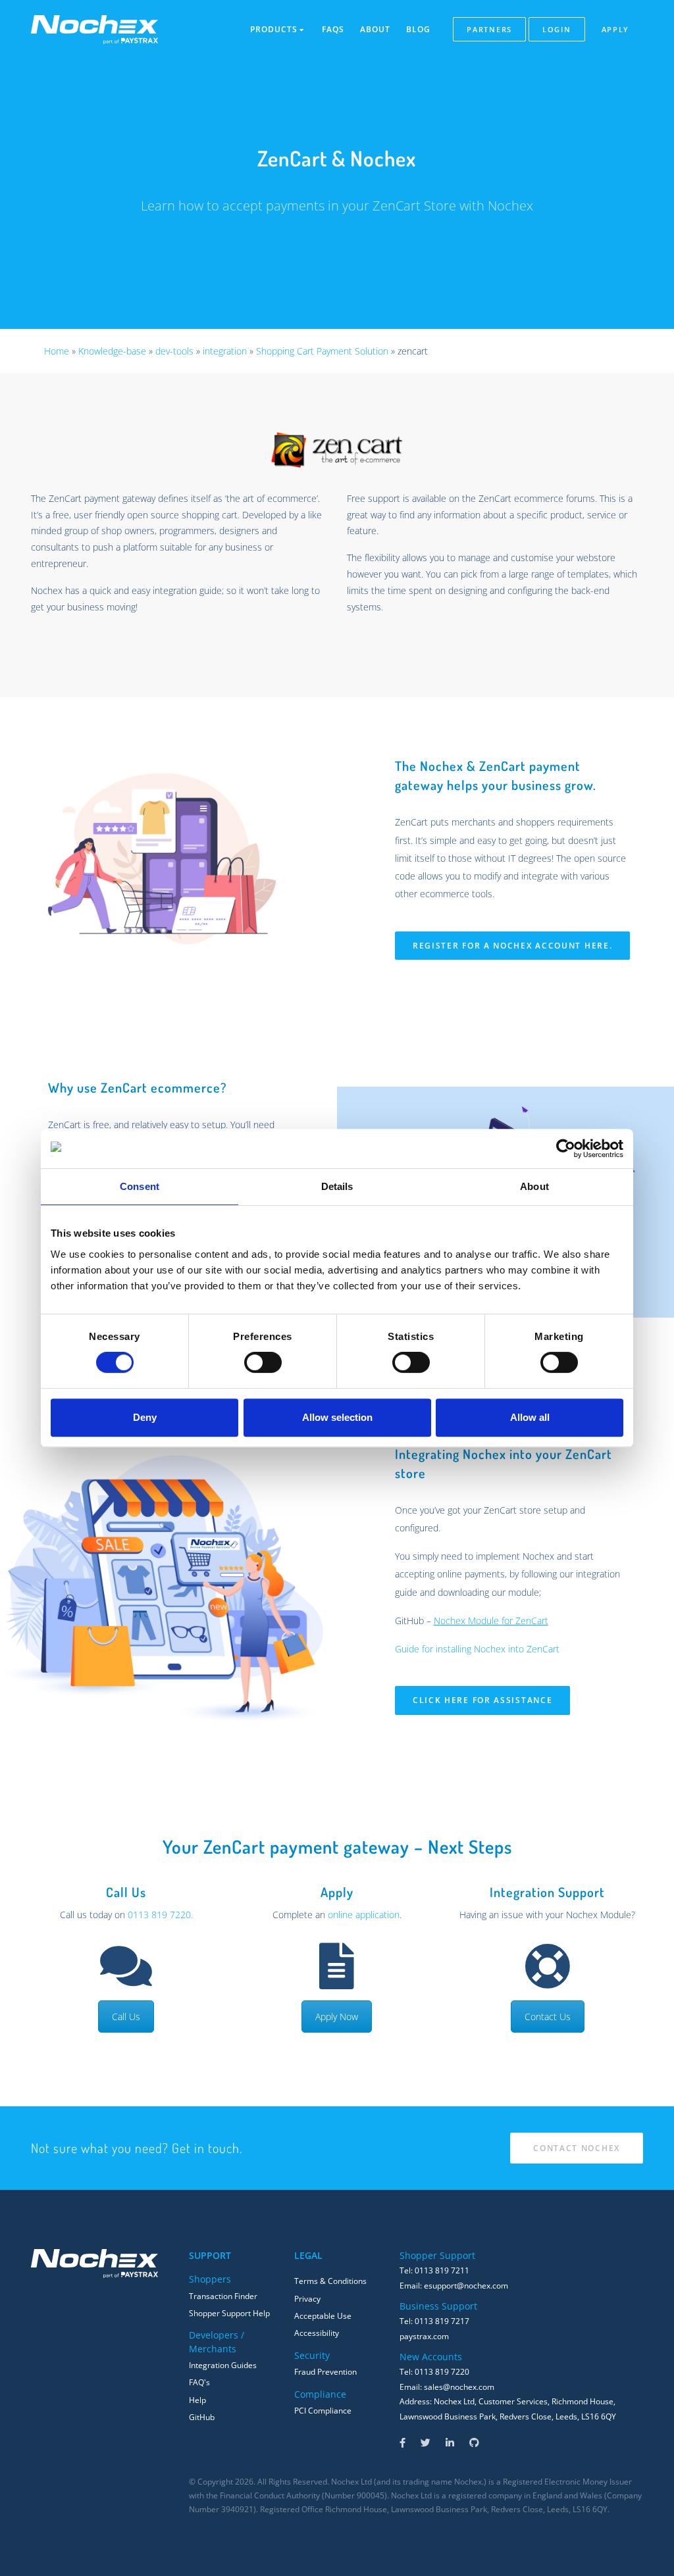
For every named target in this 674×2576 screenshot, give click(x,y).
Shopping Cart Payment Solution (322, 351)
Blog (418, 29)
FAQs (333, 29)
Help (197, 2400)
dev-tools (174, 351)
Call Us (126, 2017)
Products (275, 29)
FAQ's (199, 2382)
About (375, 29)
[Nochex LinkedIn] (450, 2443)
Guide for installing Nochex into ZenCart (477, 1649)
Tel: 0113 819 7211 (434, 2270)
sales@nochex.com (459, 2387)
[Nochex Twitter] (426, 2443)
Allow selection (337, 1417)
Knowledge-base (112, 351)
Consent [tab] (140, 1186)
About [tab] (534, 1186)
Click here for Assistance (483, 1700)
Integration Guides (223, 2365)
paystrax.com (424, 2336)
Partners (489, 29)
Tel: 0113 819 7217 (434, 2321)
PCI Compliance (323, 2411)
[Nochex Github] (474, 2443)
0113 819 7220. (160, 1915)
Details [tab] (337, 1186)
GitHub (202, 2417)
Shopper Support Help (229, 2313)
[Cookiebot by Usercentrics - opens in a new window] (566, 1149)
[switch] (263, 1362)
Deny (145, 1417)
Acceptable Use (323, 2316)
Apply (616, 29)
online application (364, 1915)
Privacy (307, 2299)
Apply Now (337, 2017)
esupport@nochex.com (466, 2286)
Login (557, 29)
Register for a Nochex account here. (513, 946)
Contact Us (548, 2017)
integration (225, 351)
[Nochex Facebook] (402, 2443)
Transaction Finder (223, 2296)
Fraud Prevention (325, 2372)
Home (57, 351)
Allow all (530, 1417)
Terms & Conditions (330, 2281)
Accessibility (317, 2333)
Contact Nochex (577, 2148)
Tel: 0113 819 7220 (434, 2372)
